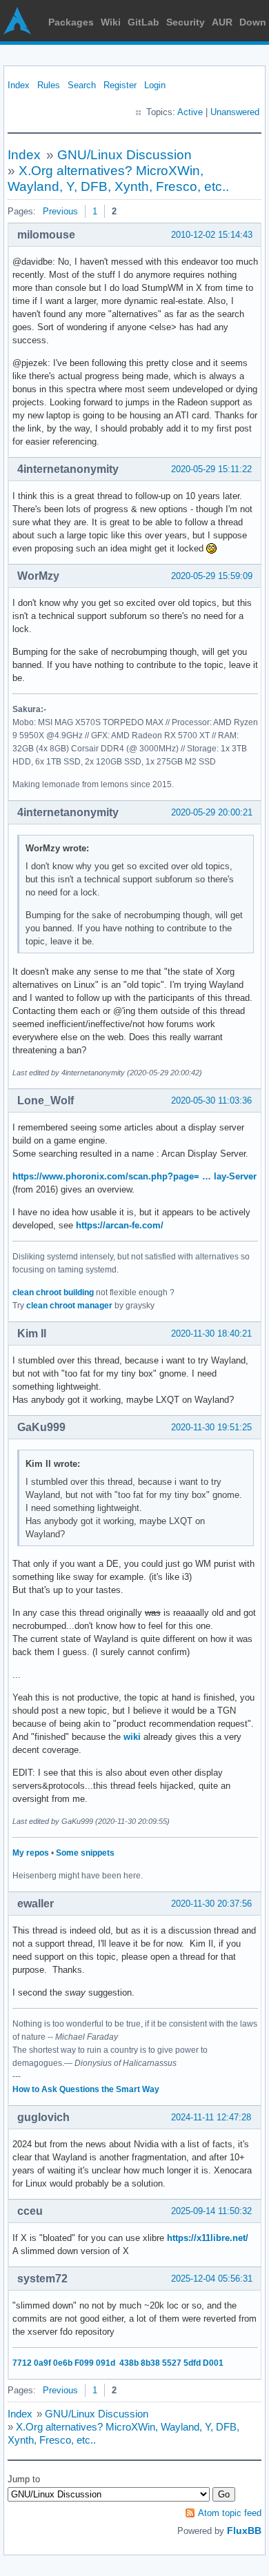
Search (82, 85)
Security (186, 22)
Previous (60, 211)
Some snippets (85, 1853)
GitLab (143, 22)
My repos (31, 1853)
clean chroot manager (69, 1306)
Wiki (111, 22)
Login (155, 85)
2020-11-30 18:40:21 (211, 1333)
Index (19, 85)
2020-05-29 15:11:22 (211, 469)
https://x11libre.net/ (208, 2238)
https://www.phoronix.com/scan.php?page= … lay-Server (134, 1176)
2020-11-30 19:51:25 (211, 1427)
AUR (222, 22)
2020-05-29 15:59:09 (212, 576)
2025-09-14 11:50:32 (211, 2211)
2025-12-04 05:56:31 (212, 2279)
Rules (49, 85)
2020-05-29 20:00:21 (212, 812)
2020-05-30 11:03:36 (211, 1101)
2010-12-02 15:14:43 (212, 235)
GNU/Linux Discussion (124, 155)
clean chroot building (53, 1292)
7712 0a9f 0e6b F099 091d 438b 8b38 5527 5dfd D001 (118, 2363)
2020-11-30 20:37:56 (211, 1904)
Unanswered (235, 112)
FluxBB (244, 2531)
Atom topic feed (230, 2513)
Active (190, 112)
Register (120, 85)
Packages (71, 22)
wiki (132, 1737)
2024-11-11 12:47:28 (211, 2117)
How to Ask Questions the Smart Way (86, 2089)
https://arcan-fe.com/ (120, 1225)
